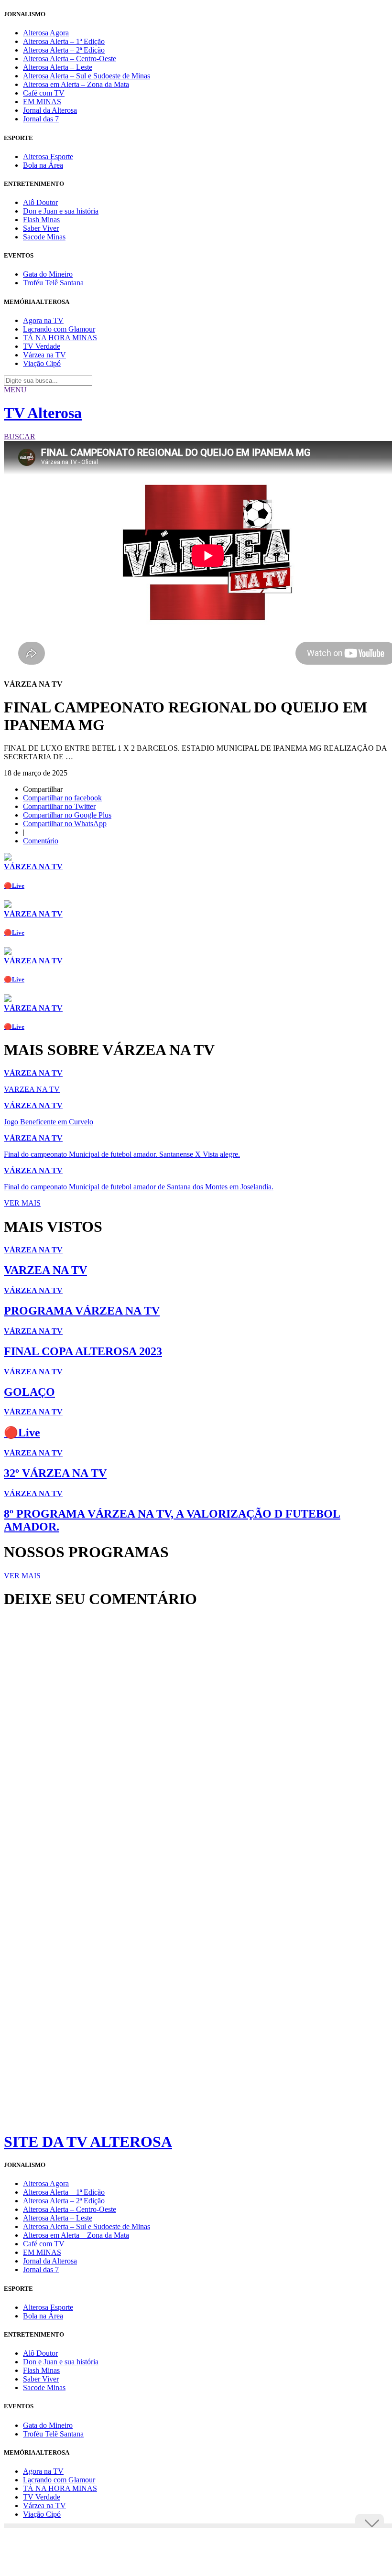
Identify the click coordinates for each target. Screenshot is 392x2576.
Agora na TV (43, 320)
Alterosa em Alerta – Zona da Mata (76, 84)
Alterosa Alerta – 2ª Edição (64, 50)
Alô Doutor (40, 202)
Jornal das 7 (41, 119)
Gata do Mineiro (48, 274)
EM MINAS (42, 102)
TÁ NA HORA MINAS (60, 338)
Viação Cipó (42, 363)
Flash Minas (41, 220)
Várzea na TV (44, 355)
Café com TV (44, 93)
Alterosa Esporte (48, 156)
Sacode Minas (44, 237)
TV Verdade (42, 346)
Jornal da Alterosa (50, 110)
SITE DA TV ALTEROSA (88, 2142)
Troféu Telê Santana (53, 283)
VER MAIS (22, 1203)
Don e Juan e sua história (61, 211)
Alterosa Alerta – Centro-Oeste (70, 59)
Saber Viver (41, 228)
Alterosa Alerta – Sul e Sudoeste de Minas (87, 76)
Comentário (41, 841)
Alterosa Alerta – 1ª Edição (64, 41)
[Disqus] (196, 1746)
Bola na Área (43, 165)
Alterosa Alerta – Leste (58, 67)
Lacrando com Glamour (59, 329)
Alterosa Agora (46, 33)
